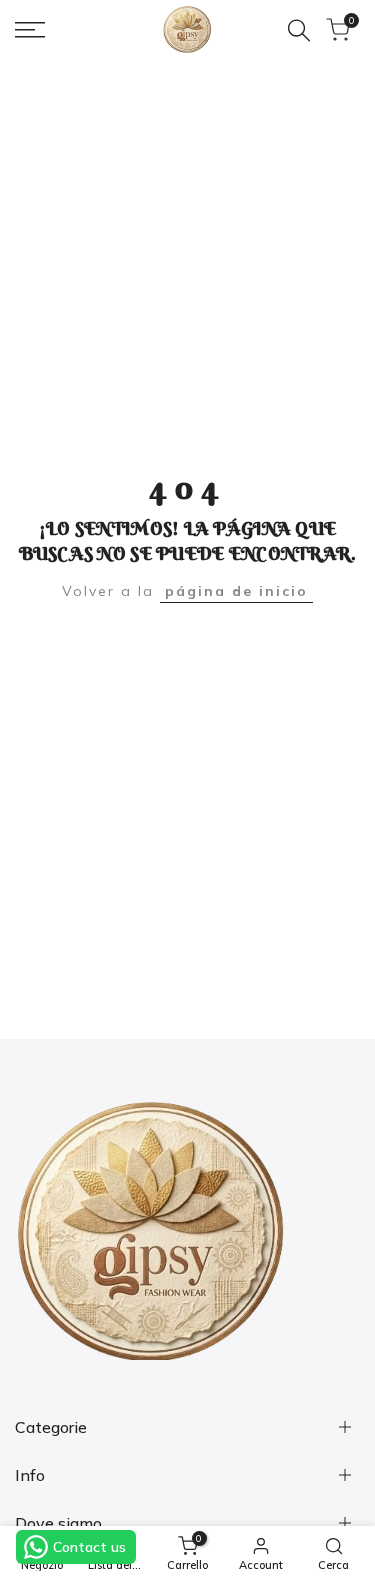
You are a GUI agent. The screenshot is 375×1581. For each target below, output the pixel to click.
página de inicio (236, 591)
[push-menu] (30, 30)
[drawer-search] (299, 30)
